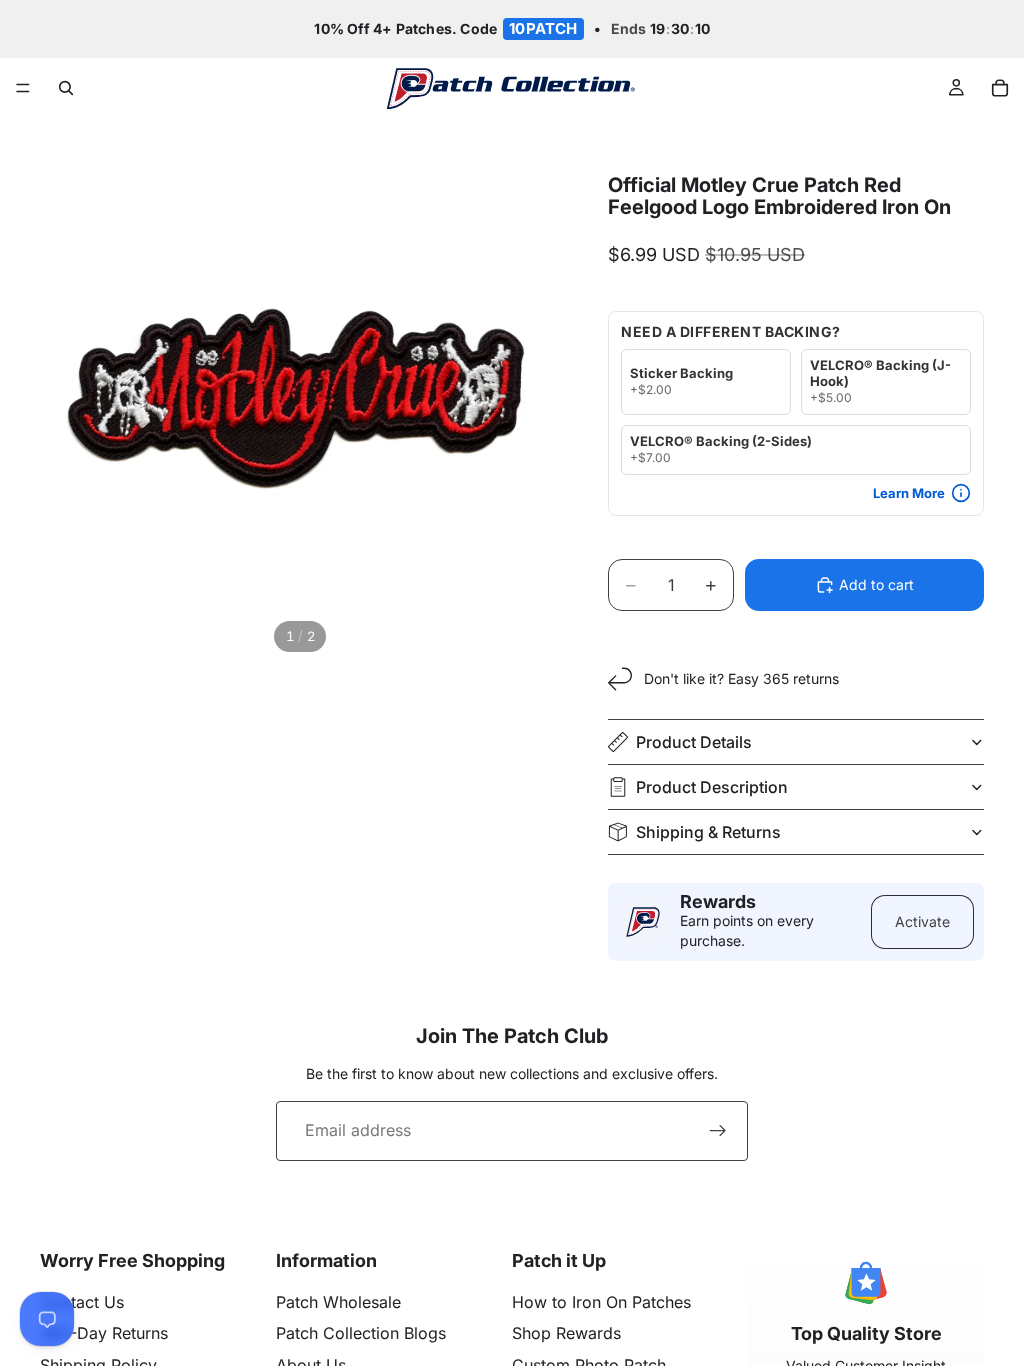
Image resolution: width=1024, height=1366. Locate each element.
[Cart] (1000, 88)
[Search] (66, 88)
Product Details (694, 742)
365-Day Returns (104, 1333)
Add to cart (876, 584)
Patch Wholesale (338, 1302)
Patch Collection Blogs (361, 1333)
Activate (922, 921)
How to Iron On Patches (601, 1302)
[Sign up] (718, 1131)
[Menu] (23, 89)
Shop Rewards (566, 1333)
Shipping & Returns (708, 832)
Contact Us (82, 1302)
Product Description (712, 787)
